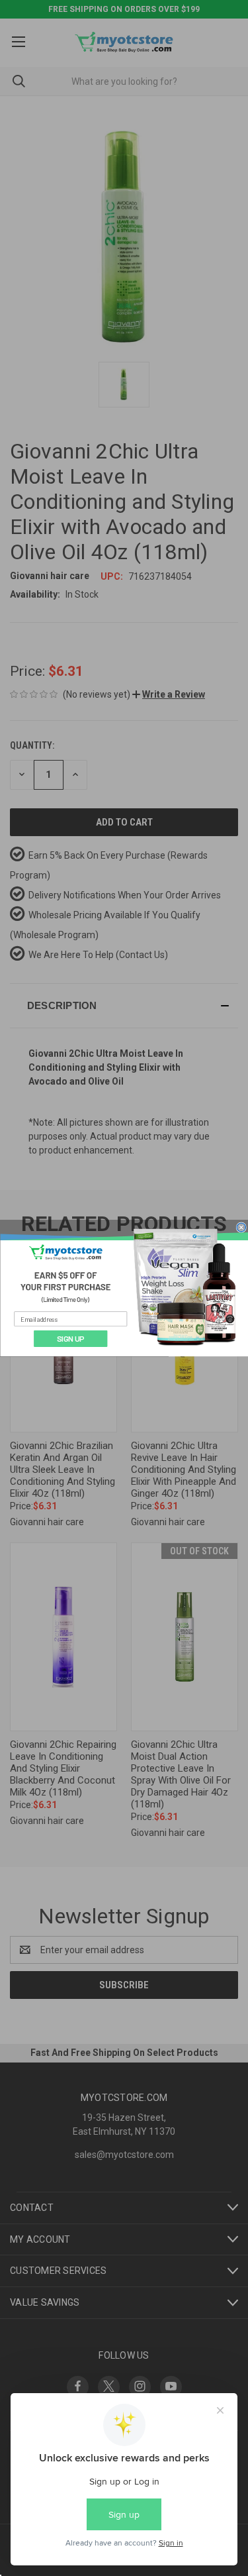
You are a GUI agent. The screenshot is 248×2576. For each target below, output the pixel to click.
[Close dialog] (241, 1227)
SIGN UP (70, 1338)
